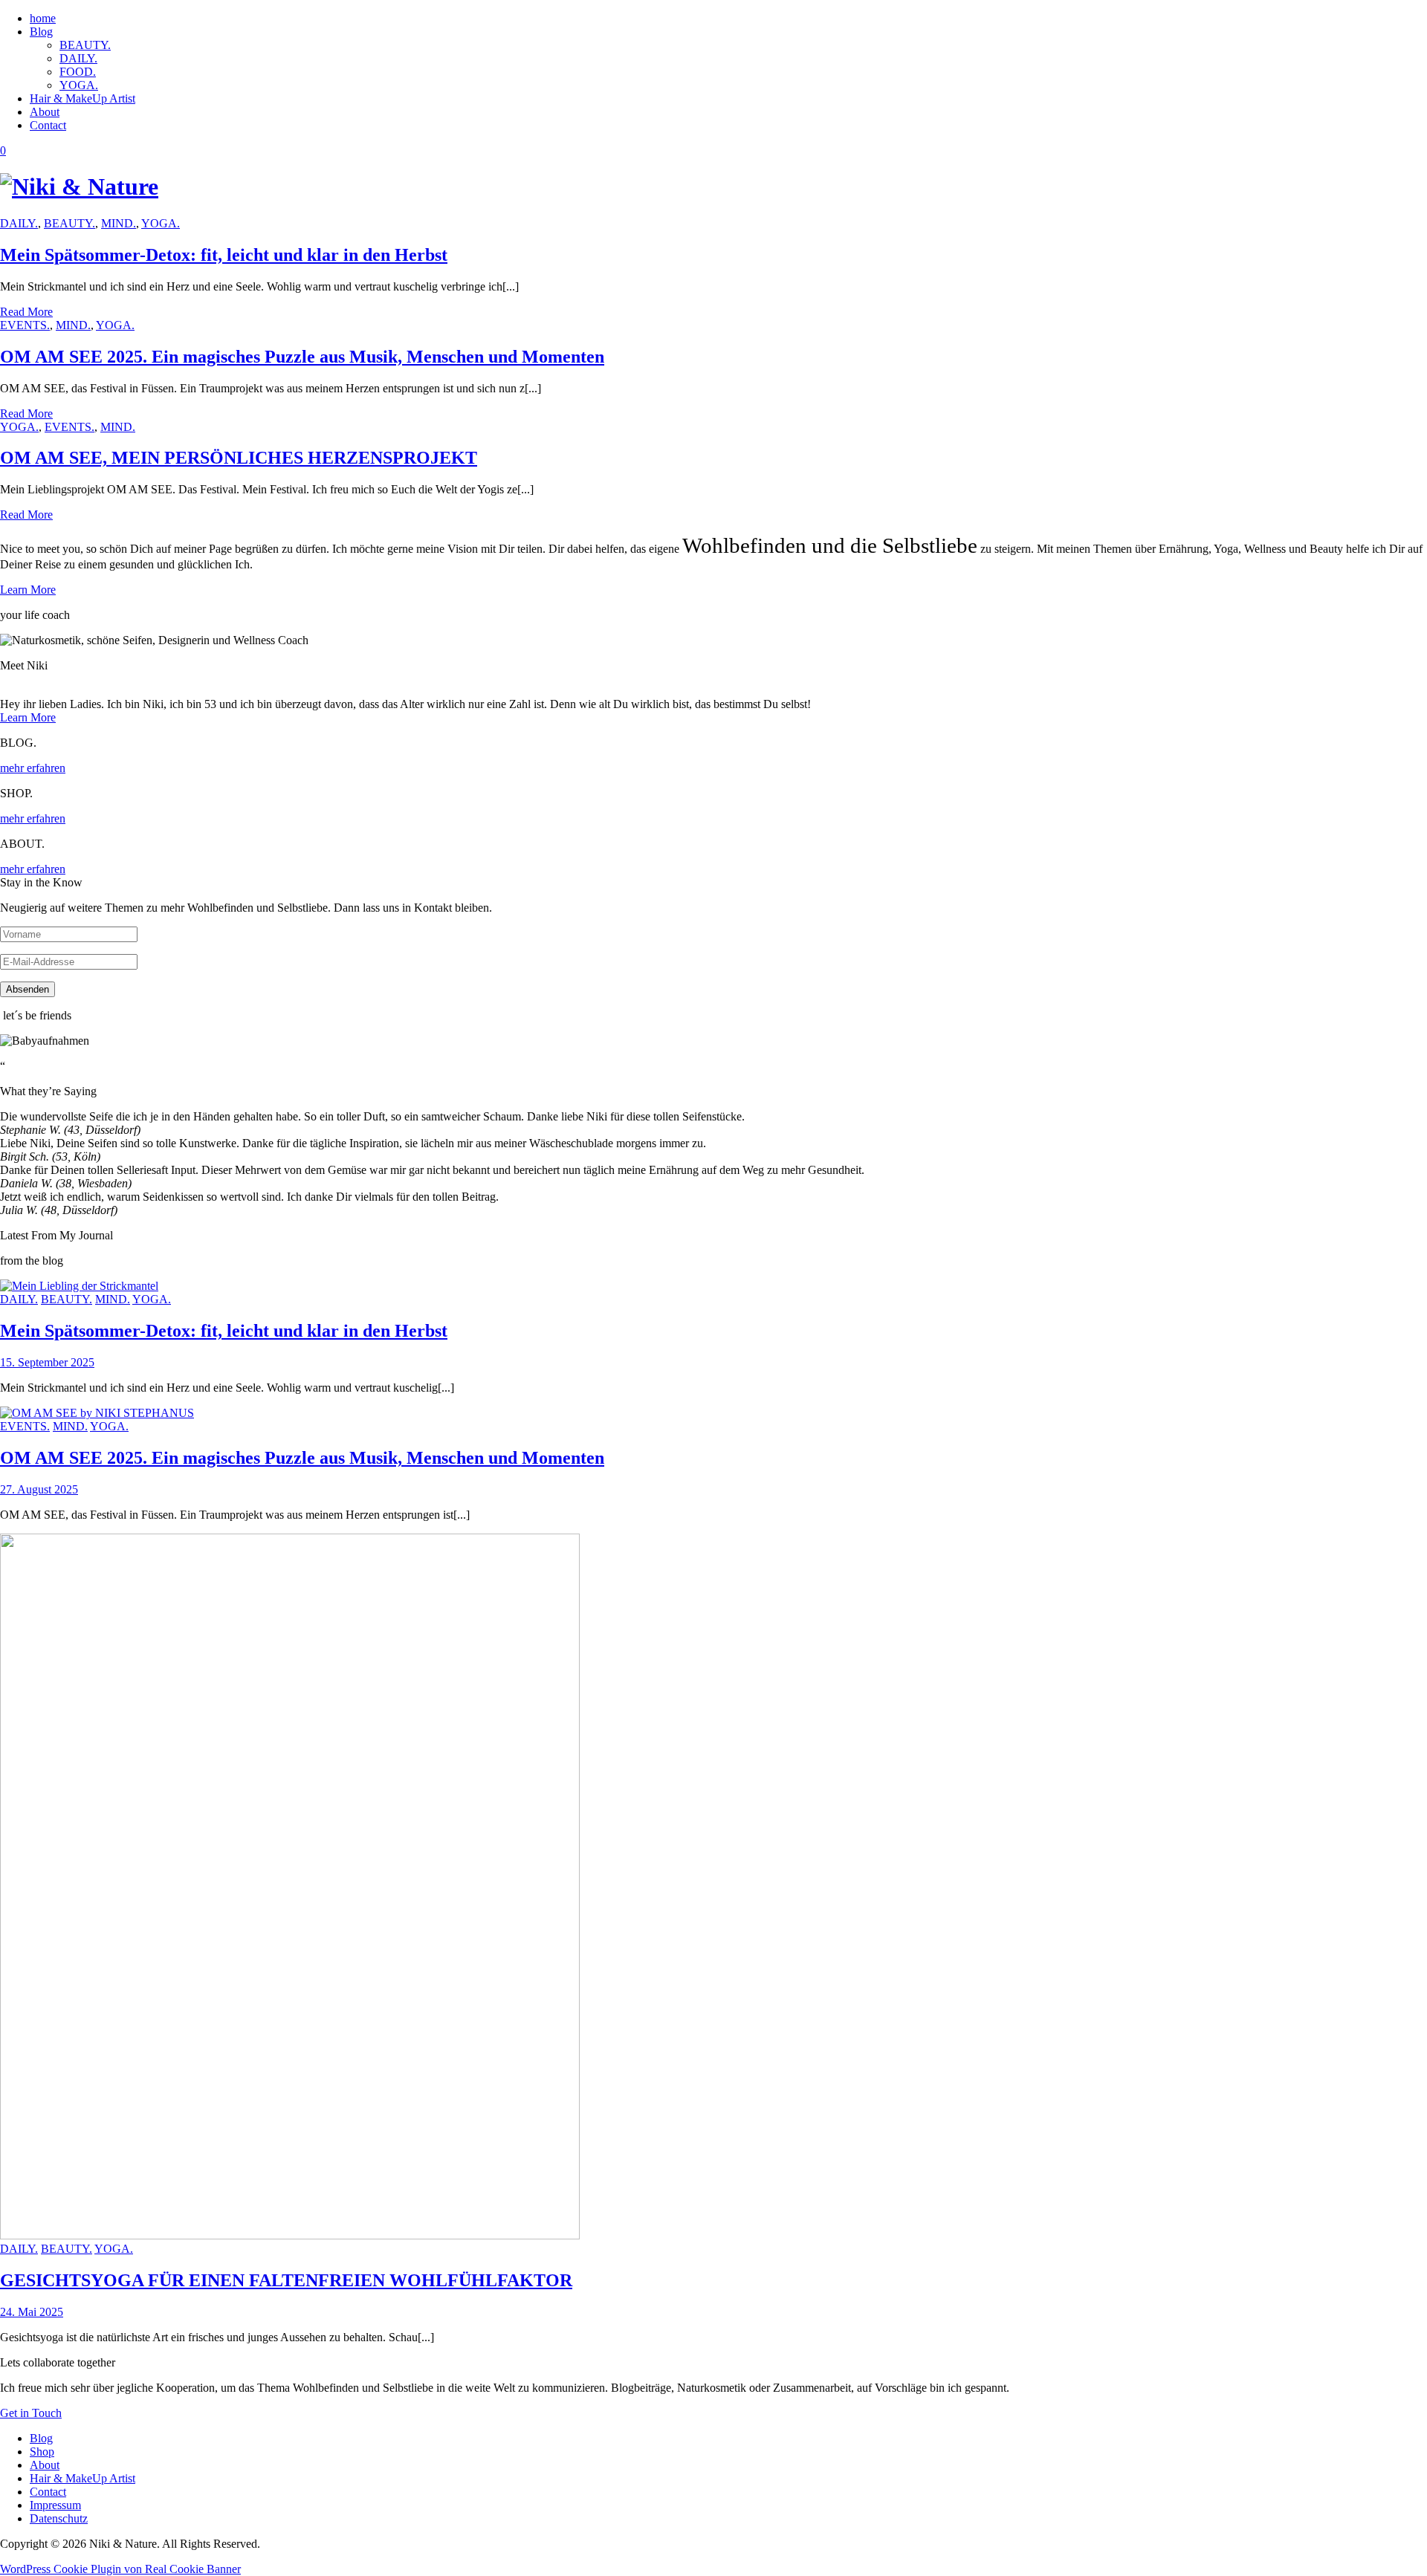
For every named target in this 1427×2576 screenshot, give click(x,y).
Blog (41, 32)
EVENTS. (25, 325)
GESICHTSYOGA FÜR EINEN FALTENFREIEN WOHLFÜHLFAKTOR (286, 2280)
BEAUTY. (85, 45)
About (45, 112)
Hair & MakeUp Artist (82, 98)
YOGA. (79, 85)
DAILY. (78, 58)
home (43, 18)
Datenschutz (59, 2518)
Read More (26, 312)
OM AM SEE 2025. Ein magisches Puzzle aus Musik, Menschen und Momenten (302, 357)
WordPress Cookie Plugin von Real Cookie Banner (120, 2569)
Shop (42, 2452)
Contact (48, 125)
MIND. (119, 223)
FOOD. (78, 72)
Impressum (55, 2505)
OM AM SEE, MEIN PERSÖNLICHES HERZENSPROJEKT (239, 458)
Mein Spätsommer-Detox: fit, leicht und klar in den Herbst (224, 255)
